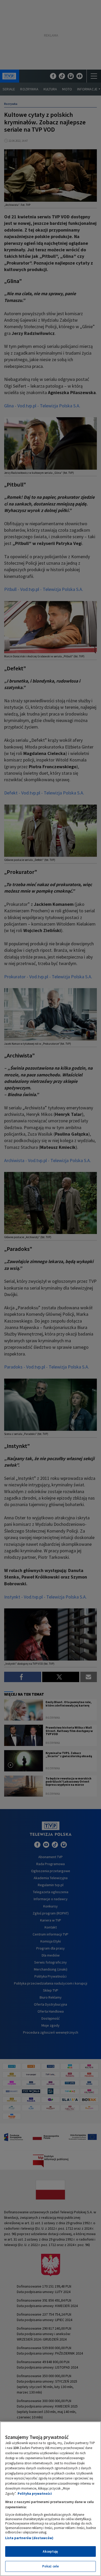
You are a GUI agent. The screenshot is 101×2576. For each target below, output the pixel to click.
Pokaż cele (51, 2566)
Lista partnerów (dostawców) (29, 2538)
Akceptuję (50, 2551)
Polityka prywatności (35, 2494)
